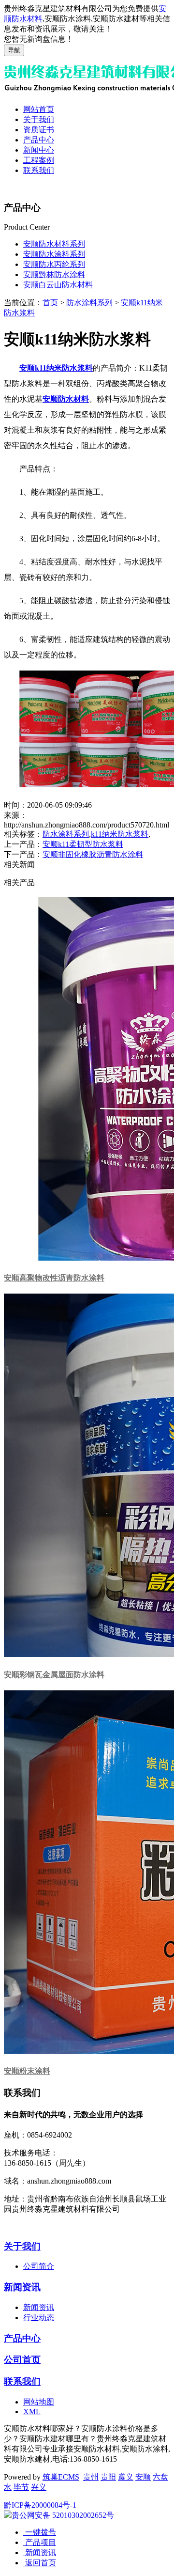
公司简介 (39, 2266)
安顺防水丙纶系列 (54, 264)
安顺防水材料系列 (54, 244)
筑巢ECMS (61, 2477)
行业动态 (39, 2318)
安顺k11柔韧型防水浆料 (83, 844)
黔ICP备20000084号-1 (40, 2505)
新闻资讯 (22, 2287)
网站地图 (39, 2402)
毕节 (21, 2487)
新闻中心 (39, 150)
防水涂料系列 (89, 303)
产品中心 (39, 140)
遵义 (126, 2477)
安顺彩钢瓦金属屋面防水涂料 (54, 1675)
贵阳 (108, 2477)
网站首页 (39, 109)
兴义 (39, 2487)
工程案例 (39, 160)
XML (32, 2412)
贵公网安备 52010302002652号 (63, 2515)
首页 (50, 303)
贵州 (91, 2477)
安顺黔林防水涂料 (54, 274)
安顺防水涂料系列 (54, 254)
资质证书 (39, 130)
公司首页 (22, 2360)
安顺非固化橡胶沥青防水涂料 (93, 854)
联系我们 (39, 170)
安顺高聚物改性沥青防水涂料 (54, 1278)
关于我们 (39, 119)
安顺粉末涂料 (27, 2071)
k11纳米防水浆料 (120, 834)
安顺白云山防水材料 (58, 285)
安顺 (143, 2477)
